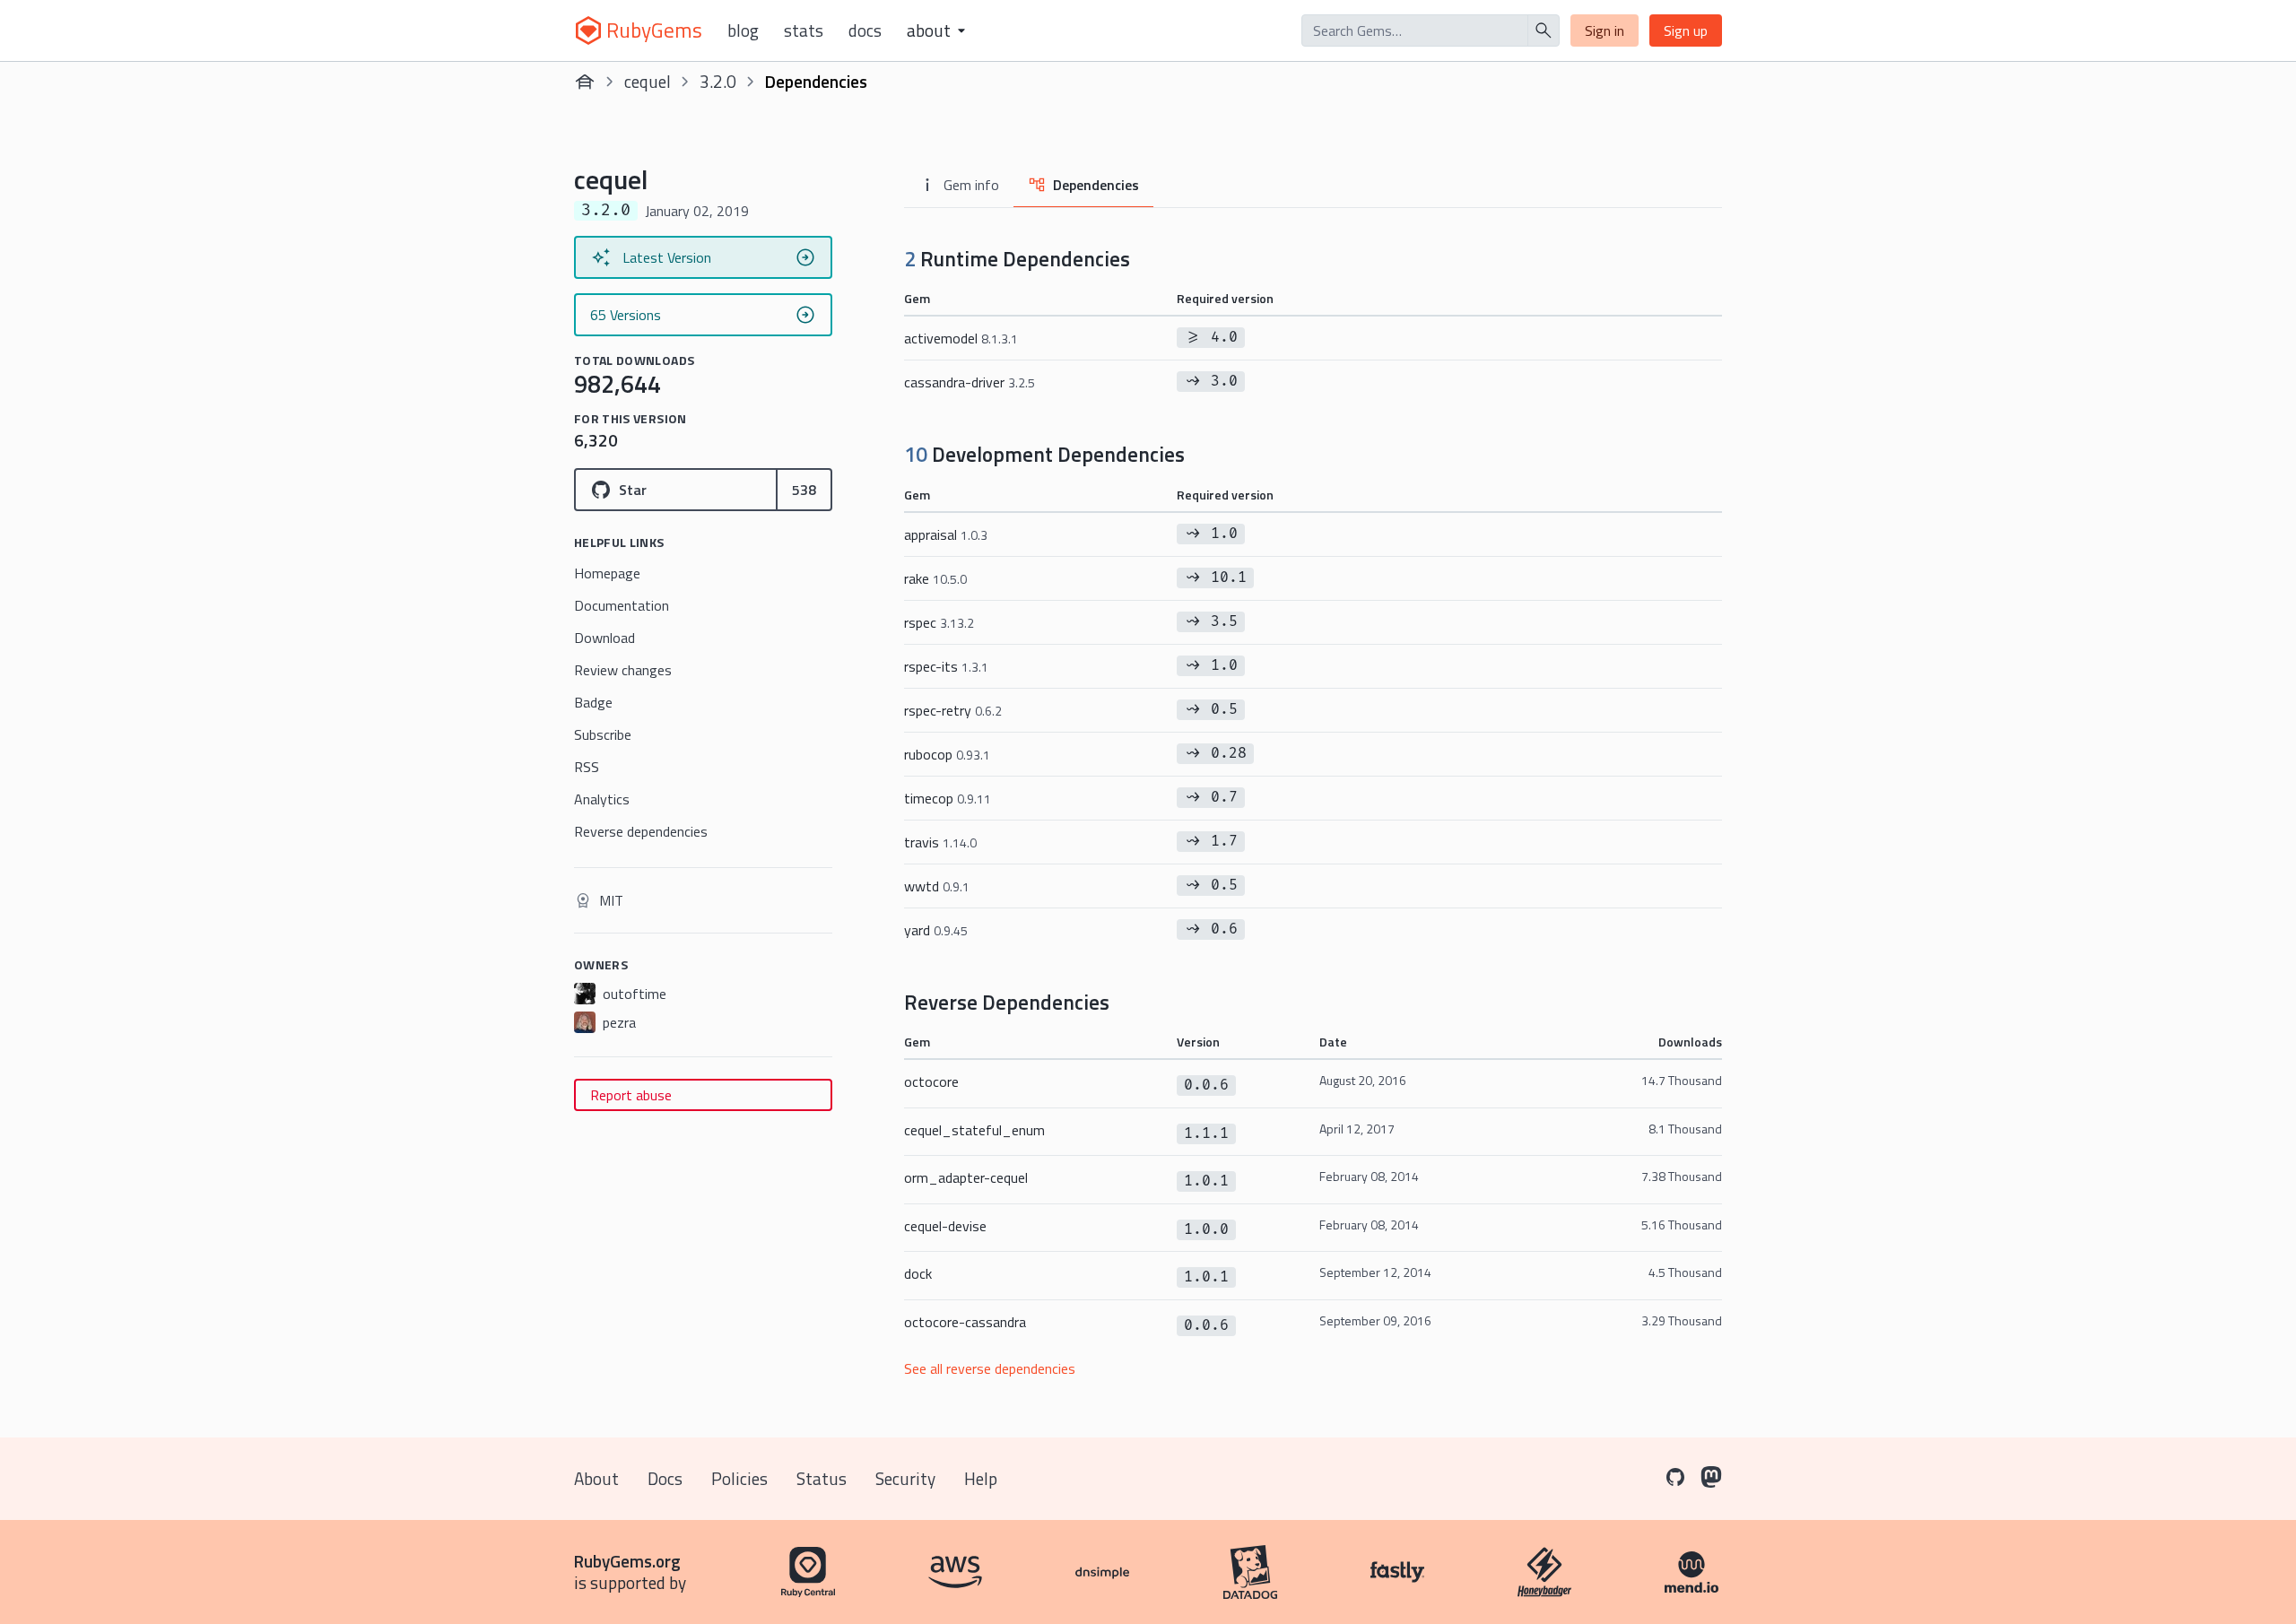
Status (822, 1478)
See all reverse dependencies (990, 1368)
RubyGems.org (627, 1561)
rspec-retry (953, 710)
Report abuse (631, 1095)
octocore (931, 1081)
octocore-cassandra (965, 1322)
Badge (593, 702)
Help (981, 1478)
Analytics (602, 799)
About (596, 1478)
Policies (739, 1478)
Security (905, 1478)
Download (604, 638)
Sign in (1605, 30)
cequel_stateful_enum (974, 1130)
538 (804, 490)
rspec (939, 622)
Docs (865, 30)
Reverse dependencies (641, 831)
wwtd (937, 886)
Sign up (1686, 30)
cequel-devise (945, 1226)
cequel (648, 81)
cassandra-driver (970, 382)
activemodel (961, 338)
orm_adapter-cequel (966, 1177)
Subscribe (603, 734)
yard (936, 930)
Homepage (607, 573)
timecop (948, 798)
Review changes (623, 670)
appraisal (946, 534)
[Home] (585, 82)
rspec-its (946, 666)
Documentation (622, 605)
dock (918, 1273)
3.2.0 (718, 81)
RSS (587, 767)
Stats (804, 30)
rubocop (947, 754)
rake (935, 578)
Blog (743, 30)
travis (940, 842)
